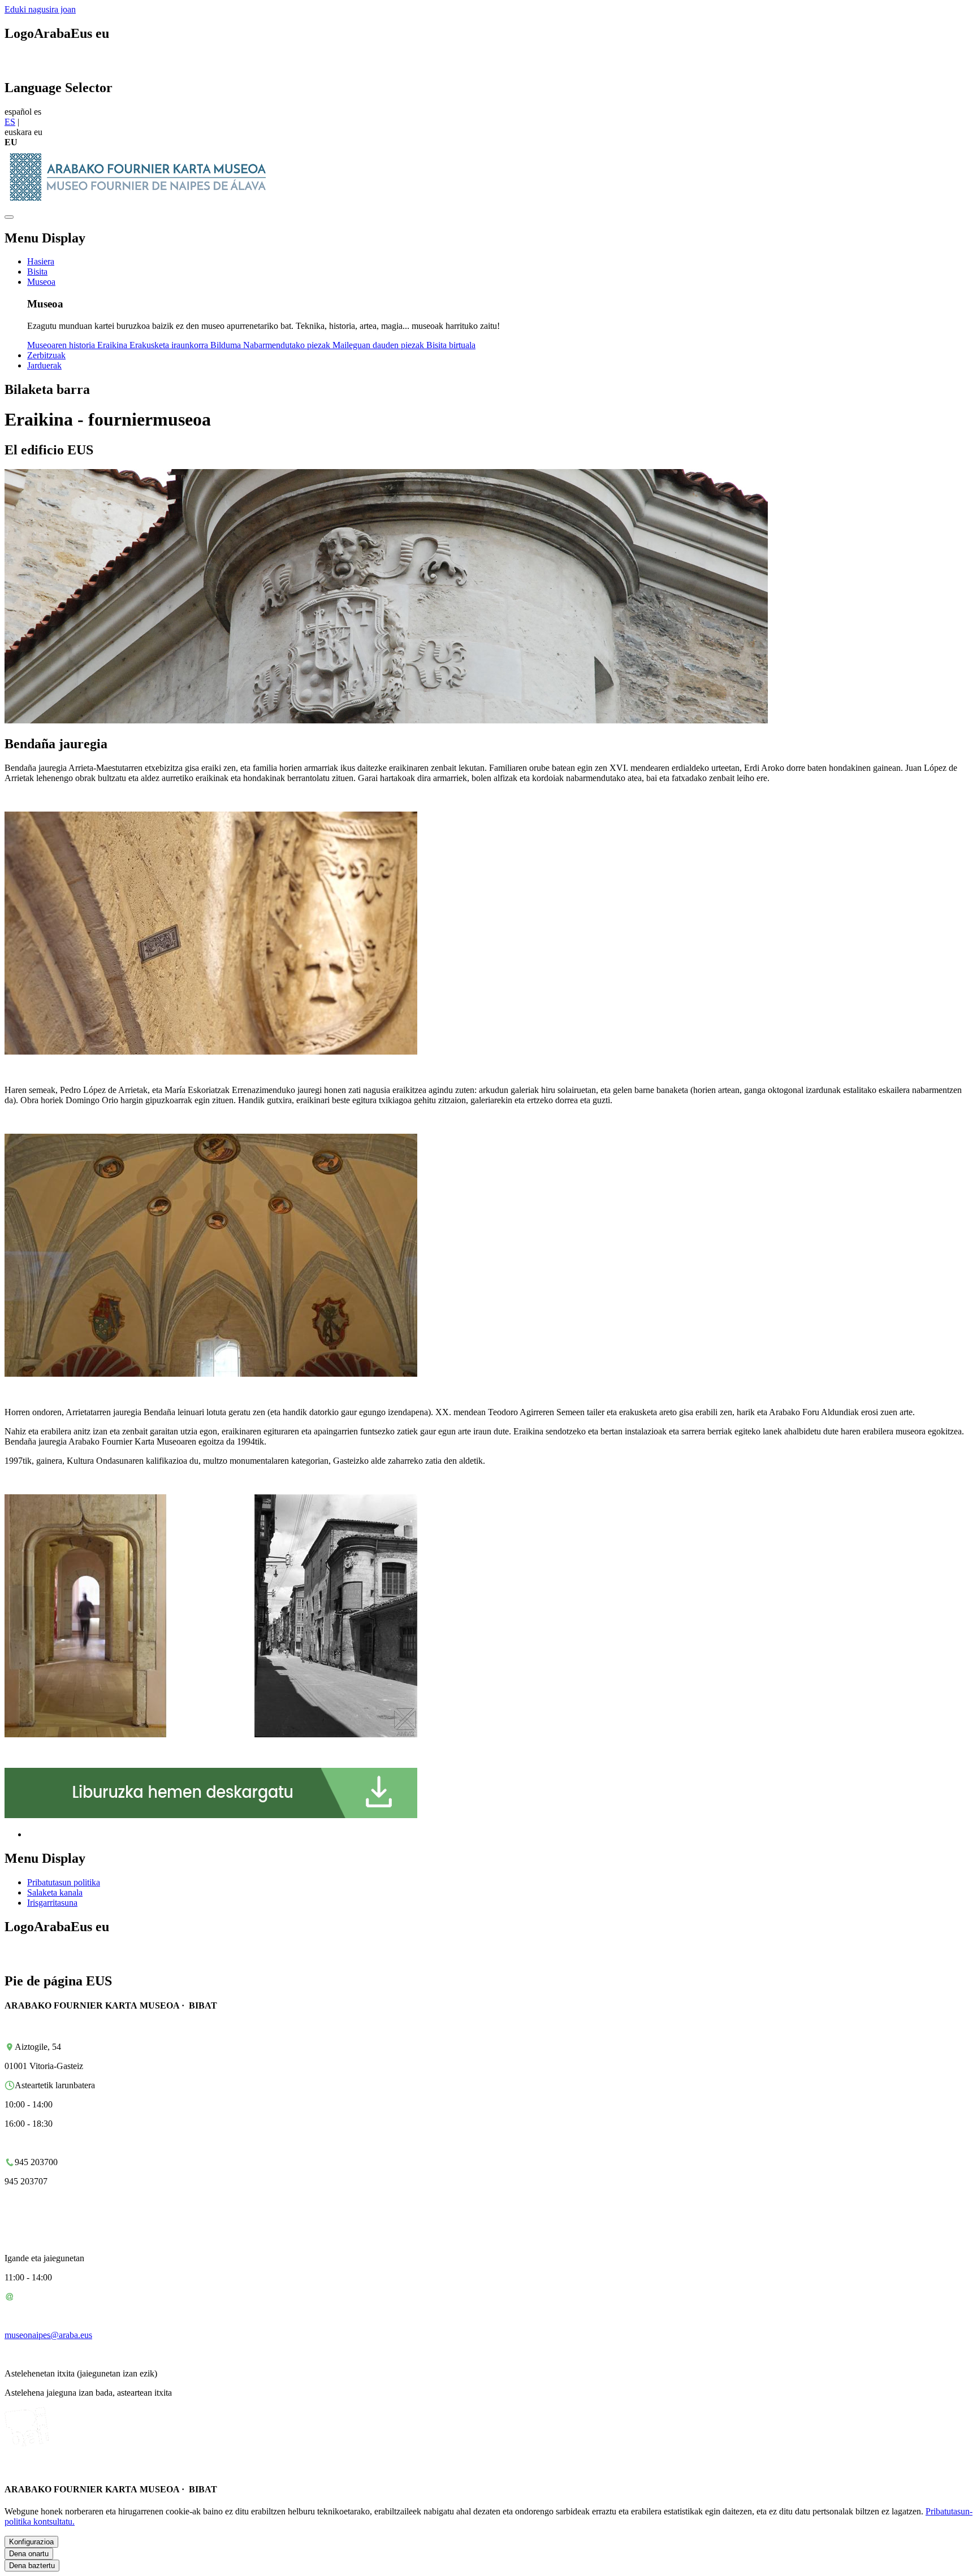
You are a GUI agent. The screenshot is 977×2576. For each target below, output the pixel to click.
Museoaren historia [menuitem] (62, 345)
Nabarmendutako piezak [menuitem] (288, 345)
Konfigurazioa (31, 2542)
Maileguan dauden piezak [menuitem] (379, 345)
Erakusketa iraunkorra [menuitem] (170, 345)
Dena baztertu (32, 2566)
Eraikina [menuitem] (113, 345)
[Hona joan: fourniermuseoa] (142, 204)
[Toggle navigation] (9, 217)
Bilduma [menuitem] (227, 345)
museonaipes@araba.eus (48, 2335)
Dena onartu (29, 2554)
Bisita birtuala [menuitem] (451, 345)
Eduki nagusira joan (40, 9)
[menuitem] (41, 261)
